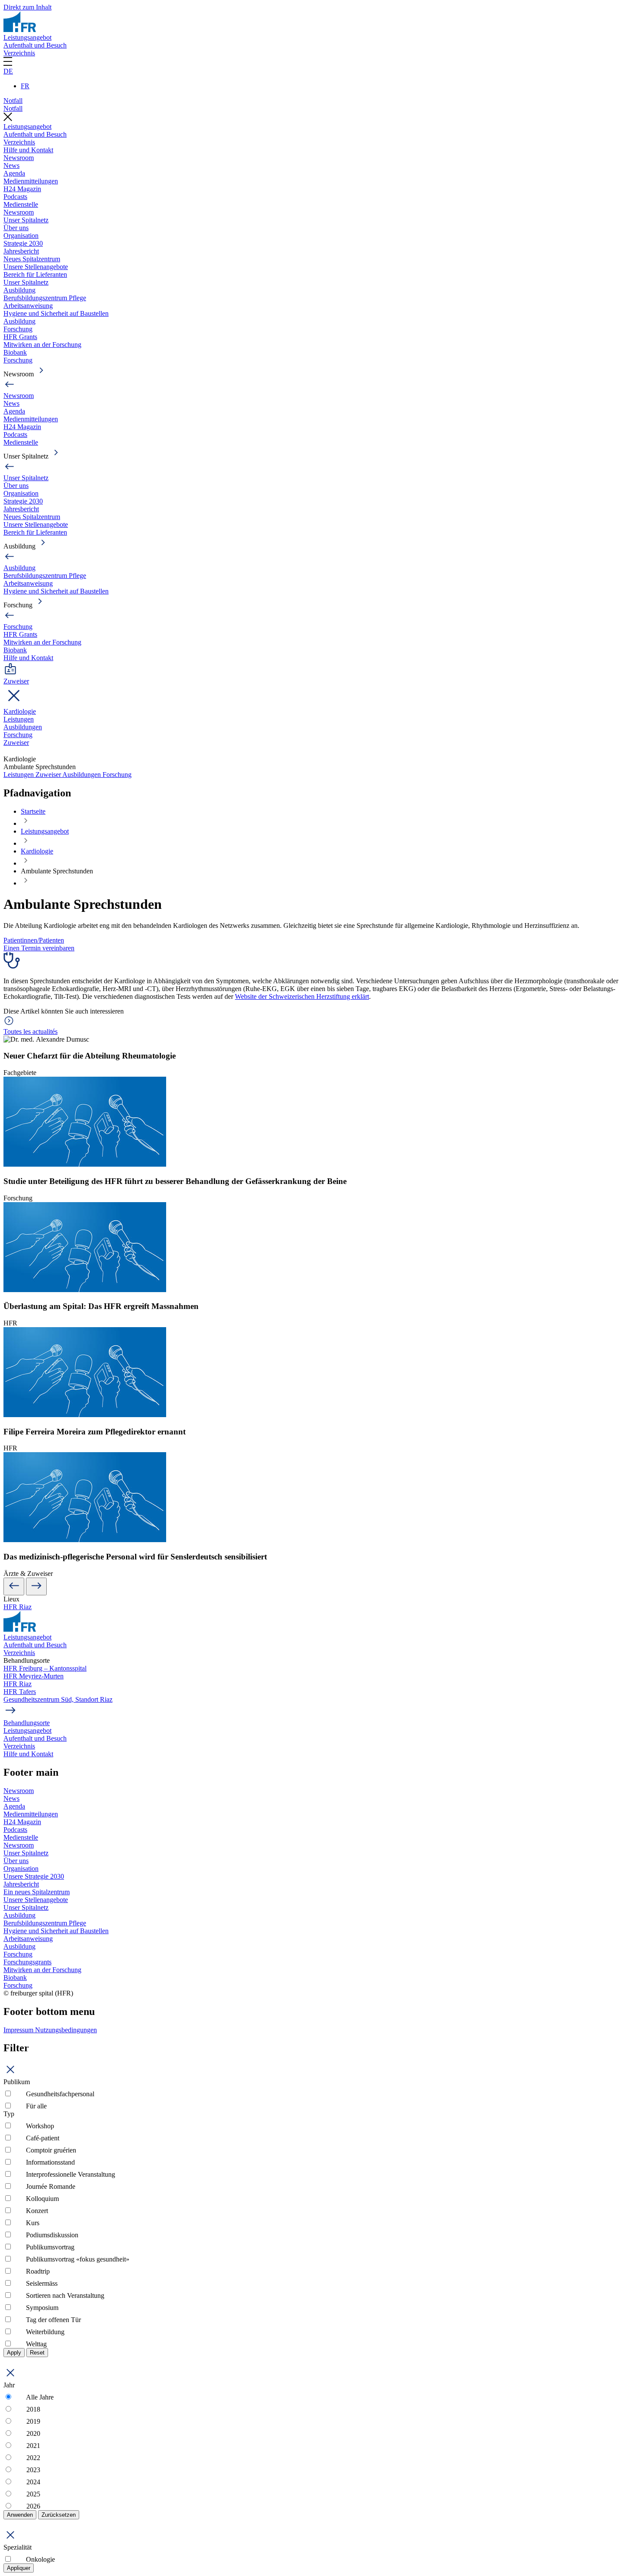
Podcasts (15, 197)
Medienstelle (21, 204)
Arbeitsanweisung (28, 306)
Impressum (19, 2030)
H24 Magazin (22, 189)
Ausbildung (19, 290)
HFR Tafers (20, 1692)
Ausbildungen (23, 727)
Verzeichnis (19, 53)
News (11, 165)
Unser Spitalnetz (26, 220)
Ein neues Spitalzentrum (37, 1892)
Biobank (15, 352)
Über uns (16, 228)
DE (8, 71)
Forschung (18, 329)
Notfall (13, 101)
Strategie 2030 (23, 243)
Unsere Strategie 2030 (34, 1876)
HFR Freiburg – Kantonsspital (45, 1668)
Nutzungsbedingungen (66, 2030)
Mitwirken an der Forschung (42, 345)
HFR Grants (20, 337)
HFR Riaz (18, 1607)
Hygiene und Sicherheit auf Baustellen (56, 313)
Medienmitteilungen (31, 181)
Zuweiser (16, 743)
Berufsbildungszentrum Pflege (45, 298)
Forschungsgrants (27, 1962)
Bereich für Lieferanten (35, 274)
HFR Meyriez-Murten (34, 1676)
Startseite (33, 811)
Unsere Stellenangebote (36, 267)
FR (25, 86)
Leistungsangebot (27, 37)
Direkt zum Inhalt (27, 7)
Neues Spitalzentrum (32, 259)
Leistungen (19, 719)
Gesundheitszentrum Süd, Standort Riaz (58, 1699)
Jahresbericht (21, 251)
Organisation (21, 236)
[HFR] (20, 30)
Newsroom (19, 158)
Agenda (14, 173)
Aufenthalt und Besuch (35, 45)
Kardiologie (20, 711)
